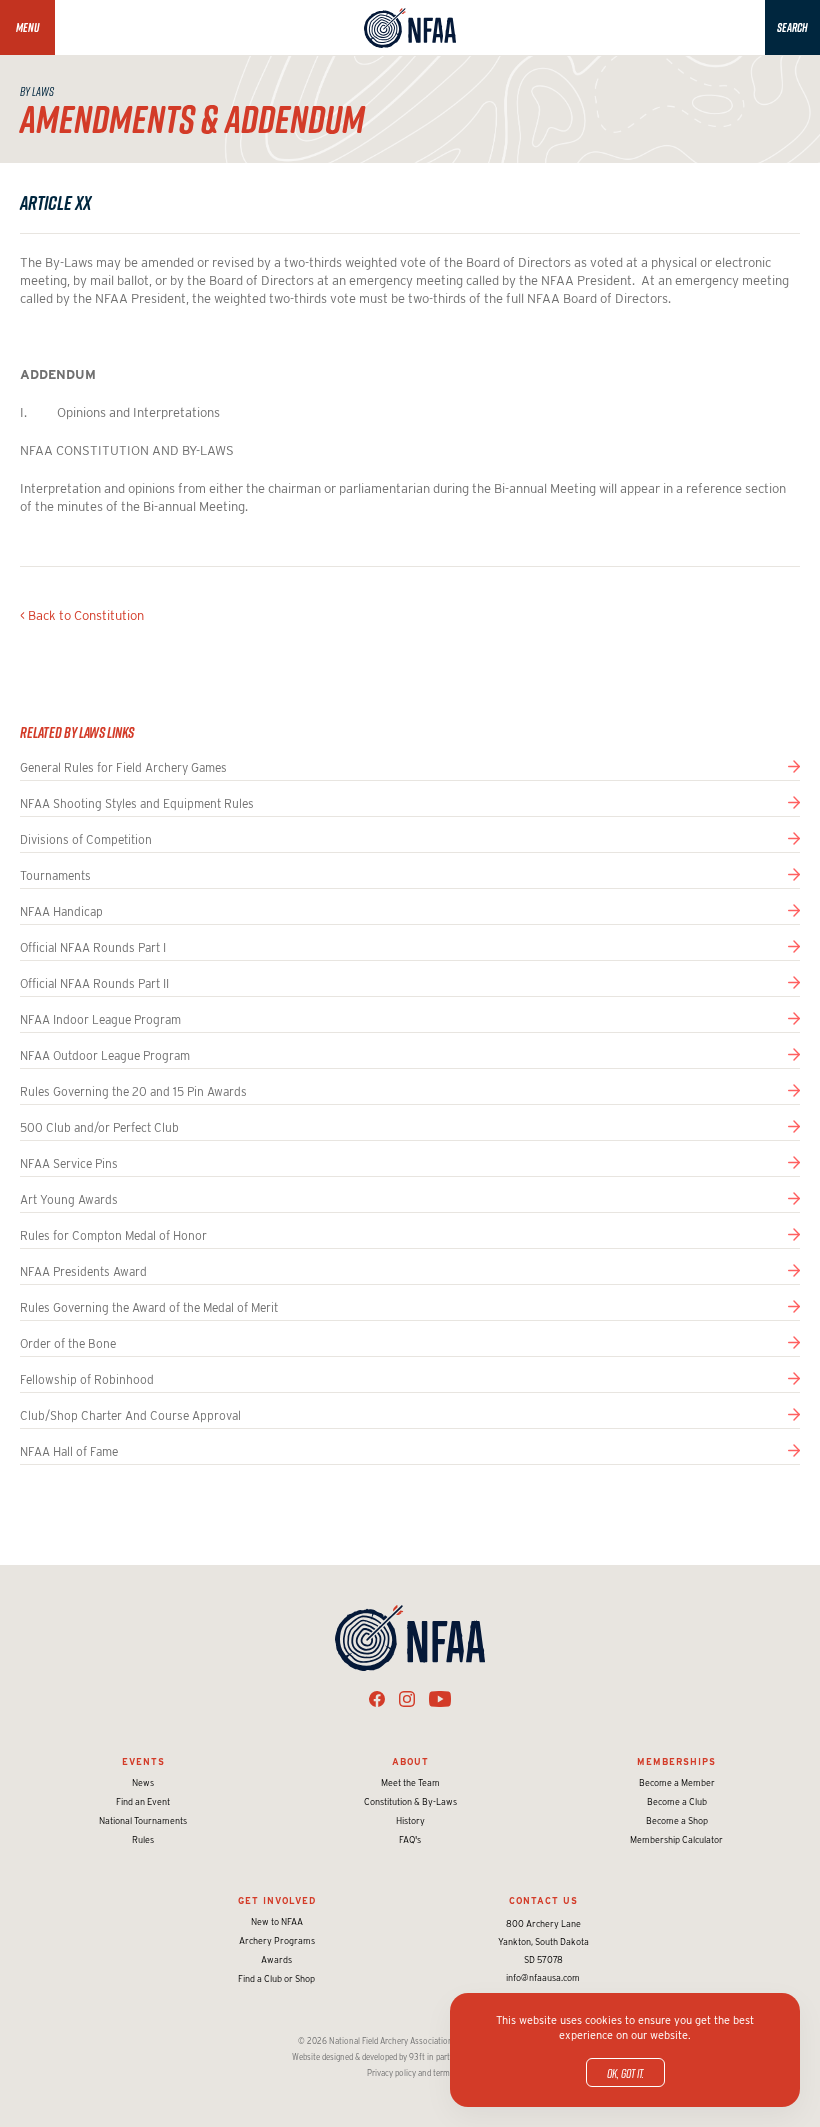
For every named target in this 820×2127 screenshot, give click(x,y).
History (410, 1820)
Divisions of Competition (86, 839)
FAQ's (410, 1839)
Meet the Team (410, 1782)
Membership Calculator (676, 1839)
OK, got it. (625, 2073)
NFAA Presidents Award (83, 1271)
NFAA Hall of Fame (69, 1451)
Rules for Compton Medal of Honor (113, 1235)
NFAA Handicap (61, 911)
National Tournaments (143, 1820)
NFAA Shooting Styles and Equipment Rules (137, 803)
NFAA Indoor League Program (100, 1019)
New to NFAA (277, 1921)
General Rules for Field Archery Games (123, 767)
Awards (276, 1959)
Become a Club (677, 1801)
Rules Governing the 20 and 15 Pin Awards (133, 1091)
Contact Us (543, 1900)
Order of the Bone (68, 1343)
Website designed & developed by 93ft (358, 2057)
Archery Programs (277, 1940)
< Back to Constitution (82, 615)
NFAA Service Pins (69, 1163)
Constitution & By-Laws (410, 1801)
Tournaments (55, 875)
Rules (143, 1839)
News (143, 1782)
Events (143, 1761)
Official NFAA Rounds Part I (93, 947)
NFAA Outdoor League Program (105, 1055)
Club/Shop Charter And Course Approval (130, 1415)
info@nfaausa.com (543, 1977)
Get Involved (277, 1900)
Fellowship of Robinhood (87, 1379)
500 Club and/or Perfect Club (99, 1127)
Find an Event (143, 1801)
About (410, 1761)
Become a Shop (677, 1820)
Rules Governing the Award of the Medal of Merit (149, 1307)
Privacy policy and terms (410, 2073)
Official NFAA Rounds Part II (94, 983)
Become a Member (677, 1782)
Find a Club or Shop (276, 1978)
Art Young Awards (69, 1199)
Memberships (676, 1761)
